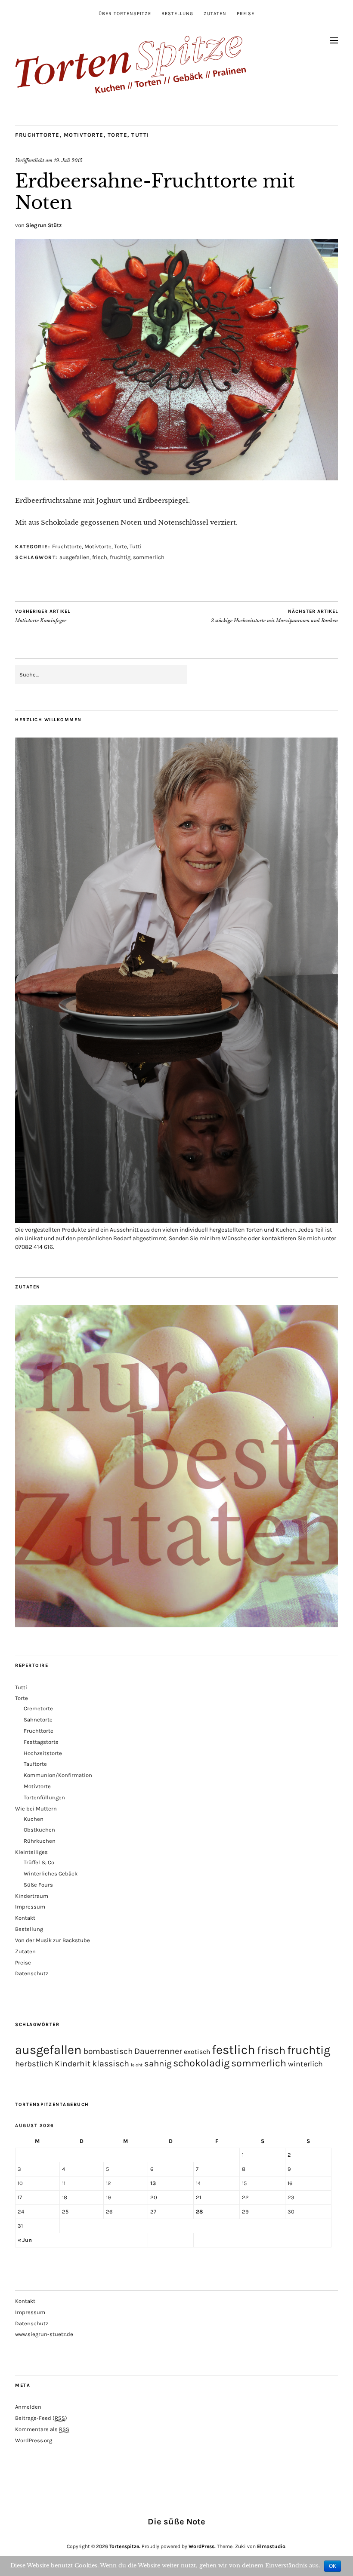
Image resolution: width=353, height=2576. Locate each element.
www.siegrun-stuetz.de (44, 2334)
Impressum (30, 1907)
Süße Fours (38, 1885)
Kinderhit (73, 2064)
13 (153, 2183)
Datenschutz (32, 1973)
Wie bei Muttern (36, 1809)
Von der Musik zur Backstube (53, 1940)
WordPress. (202, 2546)
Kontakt (25, 1918)
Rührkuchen (40, 1841)
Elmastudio (271, 2546)
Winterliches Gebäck (51, 1874)
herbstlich (34, 2064)
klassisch (111, 2064)
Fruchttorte (37, 135)
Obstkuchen (39, 1830)
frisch (100, 557)
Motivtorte (84, 135)
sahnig (158, 2063)
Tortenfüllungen (44, 1797)
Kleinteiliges (31, 1852)
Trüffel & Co (39, 1862)
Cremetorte (38, 1708)
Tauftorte (35, 1764)
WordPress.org (34, 2440)
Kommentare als (42, 2429)
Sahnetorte (38, 1720)
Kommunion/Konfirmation (58, 1775)
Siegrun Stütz (44, 225)
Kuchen (34, 1819)
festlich (234, 2050)
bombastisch (108, 2051)
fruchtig (120, 557)
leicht (137, 2065)
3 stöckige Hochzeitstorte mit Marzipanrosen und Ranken (274, 616)
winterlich (305, 2064)
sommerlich (149, 557)
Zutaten (215, 14)
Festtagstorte (41, 1742)
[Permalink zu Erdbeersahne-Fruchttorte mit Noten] (176, 478)
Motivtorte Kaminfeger (43, 616)
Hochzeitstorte (43, 1753)
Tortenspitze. (125, 2546)
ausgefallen (74, 557)
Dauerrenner (158, 2051)
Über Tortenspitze (125, 14)
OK (333, 2566)
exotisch (197, 2052)
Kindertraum (32, 1896)
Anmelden (28, 2407)
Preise (246, 14)
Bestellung (177, 14)
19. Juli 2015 (68, 160)
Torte (118, 135)
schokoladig (201, 2063)
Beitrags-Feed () (41, 2418)
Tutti (140, 135)
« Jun (25, 2240)
